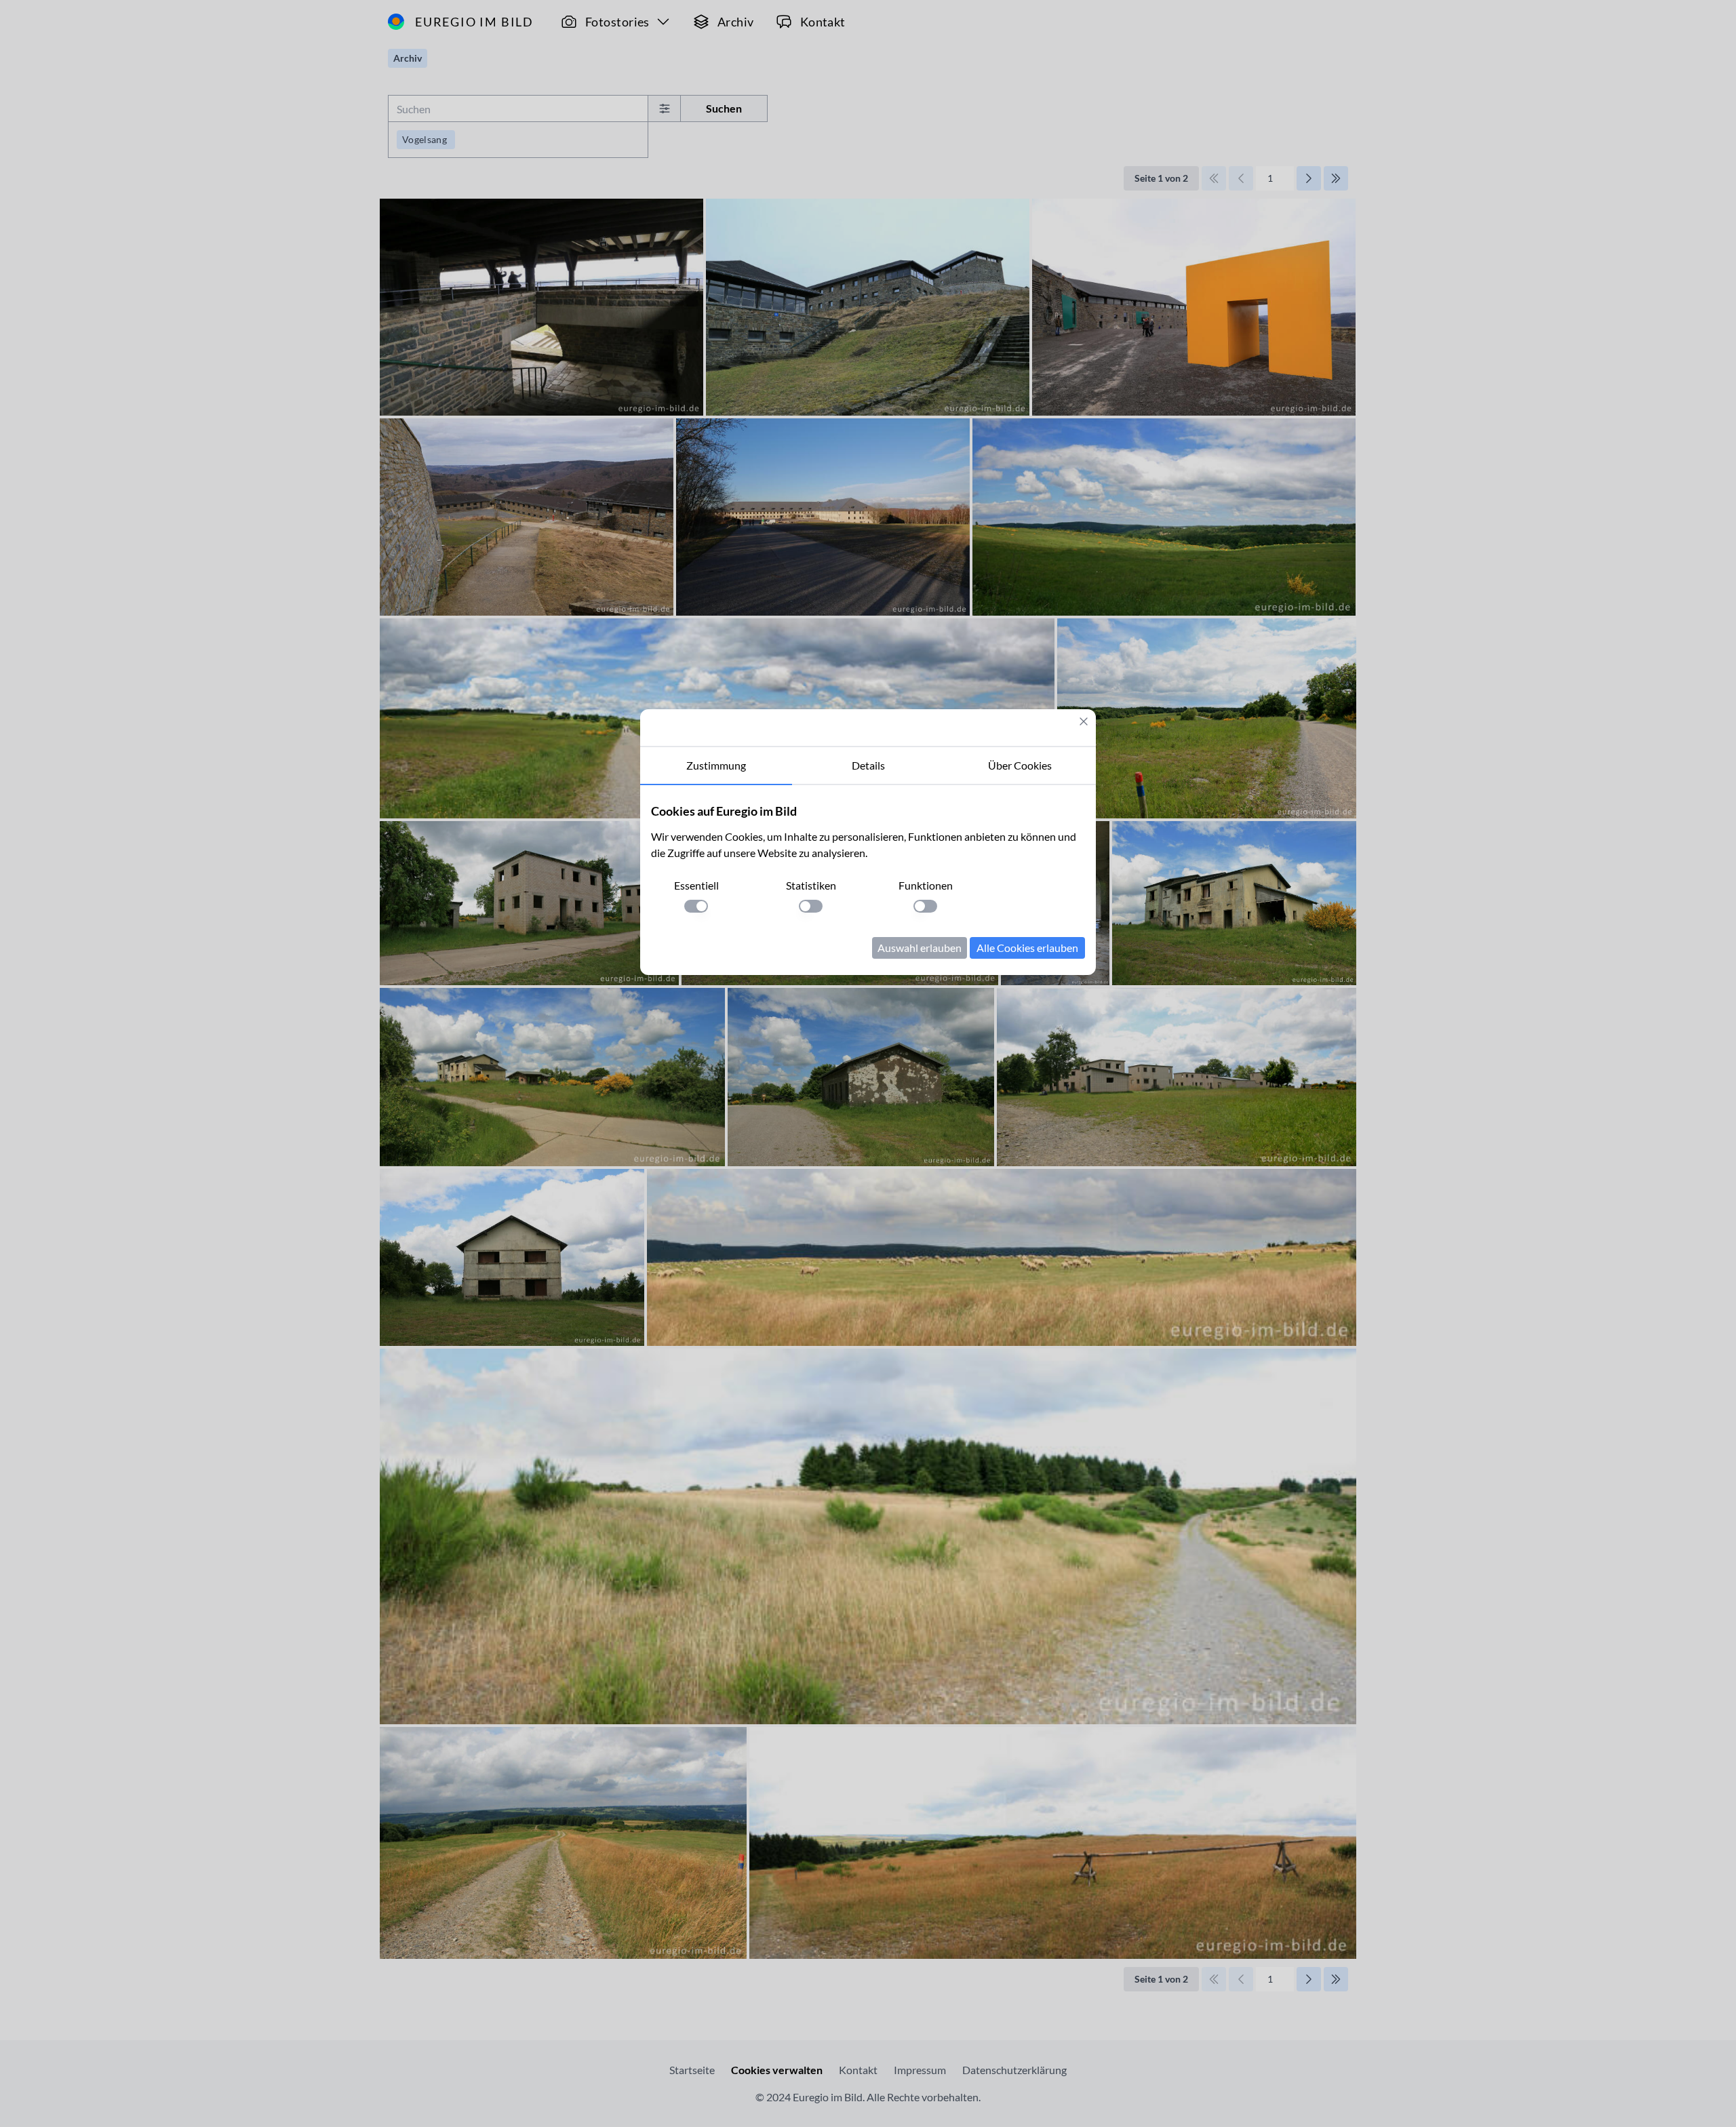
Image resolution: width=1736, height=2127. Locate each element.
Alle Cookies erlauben (1027, 948)
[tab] (716, 766)
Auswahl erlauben (920, 948)
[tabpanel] (868, 880)
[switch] (696, 906)
